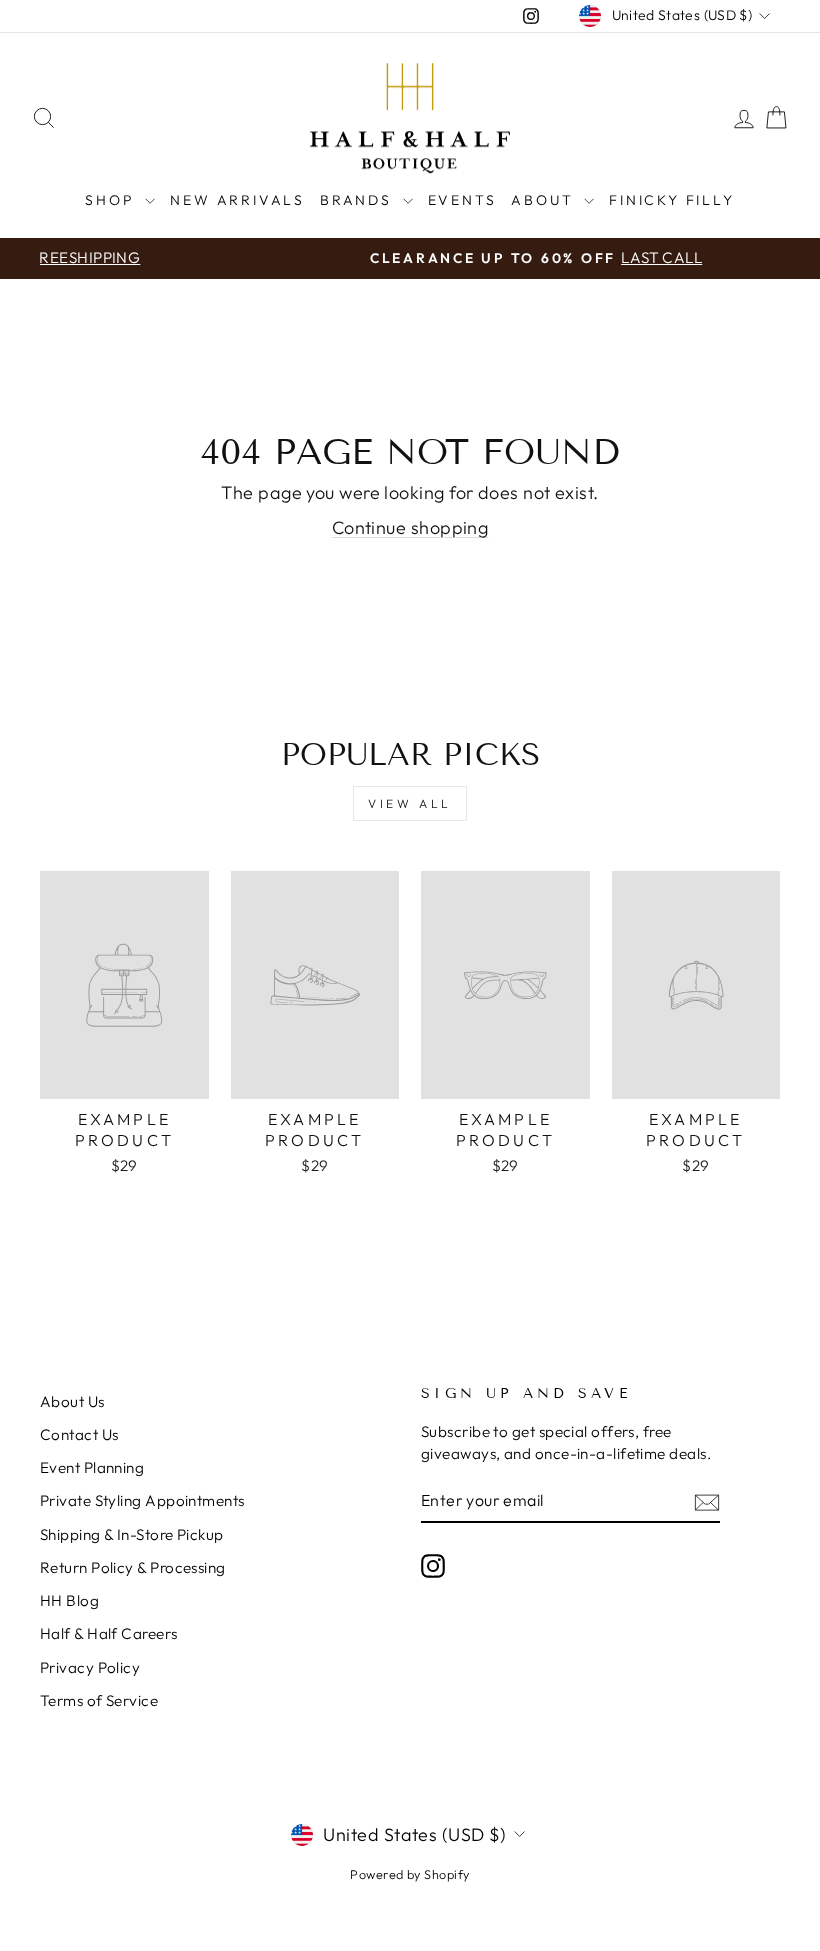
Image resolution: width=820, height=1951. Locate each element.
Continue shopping (410, 527)
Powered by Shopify (409, 1874)
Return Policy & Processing (133, 1567)
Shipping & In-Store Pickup (132, 1534)
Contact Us (79, 1434)
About (545, 200)
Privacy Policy (90, 1667)
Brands (359, 200)
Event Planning (92, 1467)
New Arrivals (237, 200)
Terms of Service (99, 1700)
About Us (72, 1401)
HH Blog (69, 1600)
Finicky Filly (671, 200)
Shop (112, 200)
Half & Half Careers (109, 1633)
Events (462, 200)
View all (410, 803)
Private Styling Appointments (142, 1500)
